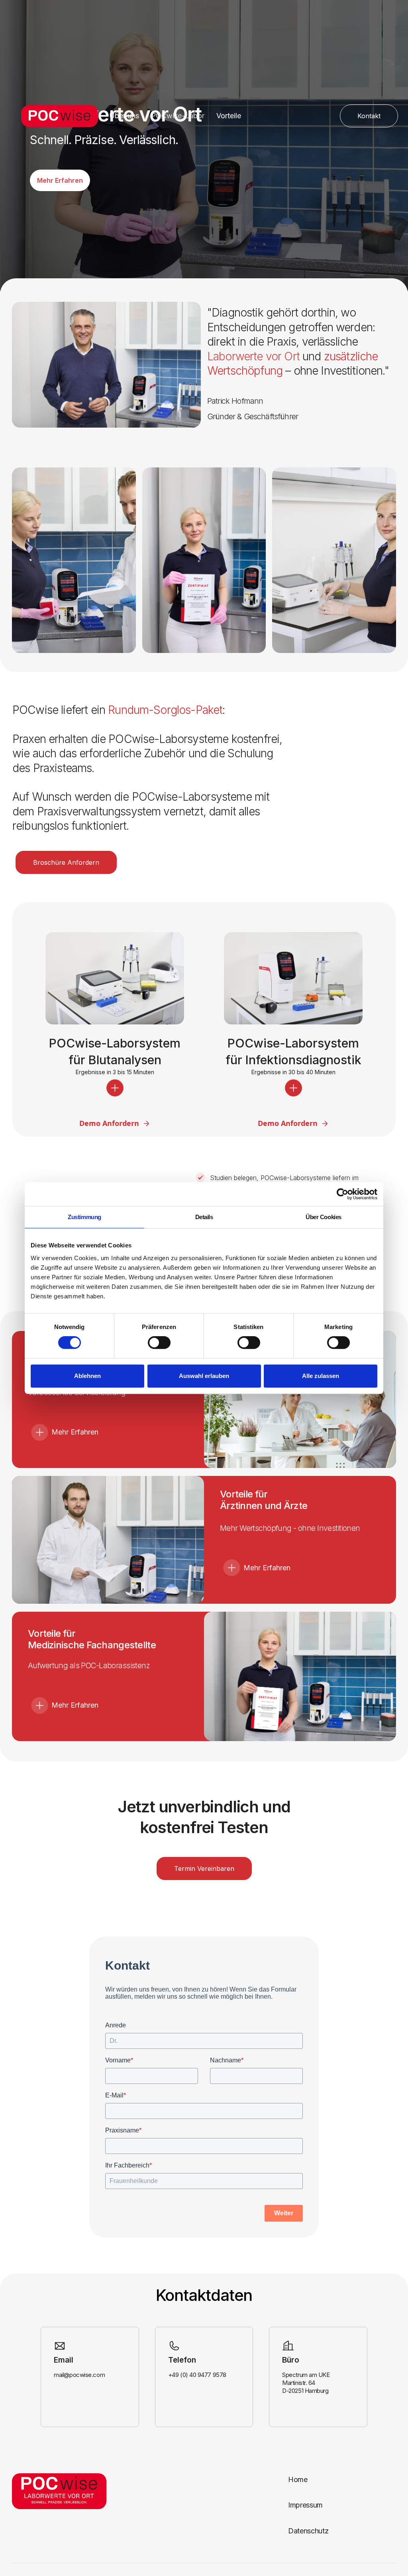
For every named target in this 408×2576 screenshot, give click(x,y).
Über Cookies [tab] (324, 1217)
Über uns (124, 116)
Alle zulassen (321, 1376)
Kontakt (369, 116)
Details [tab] (204, 1217)
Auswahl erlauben (204, 1376)
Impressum (305, 2505)
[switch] (159, 1343)
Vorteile (229, 116)
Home (298, 2479)
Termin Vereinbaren (204, 1868)
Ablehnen (87, 1376)
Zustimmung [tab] (84, 1217)
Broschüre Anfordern (66, 862)
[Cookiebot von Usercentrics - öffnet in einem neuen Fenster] (342, 1194)
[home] (57, 116)
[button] (115, 1088)
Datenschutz (308, 2531)
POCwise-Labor (178, 116)
